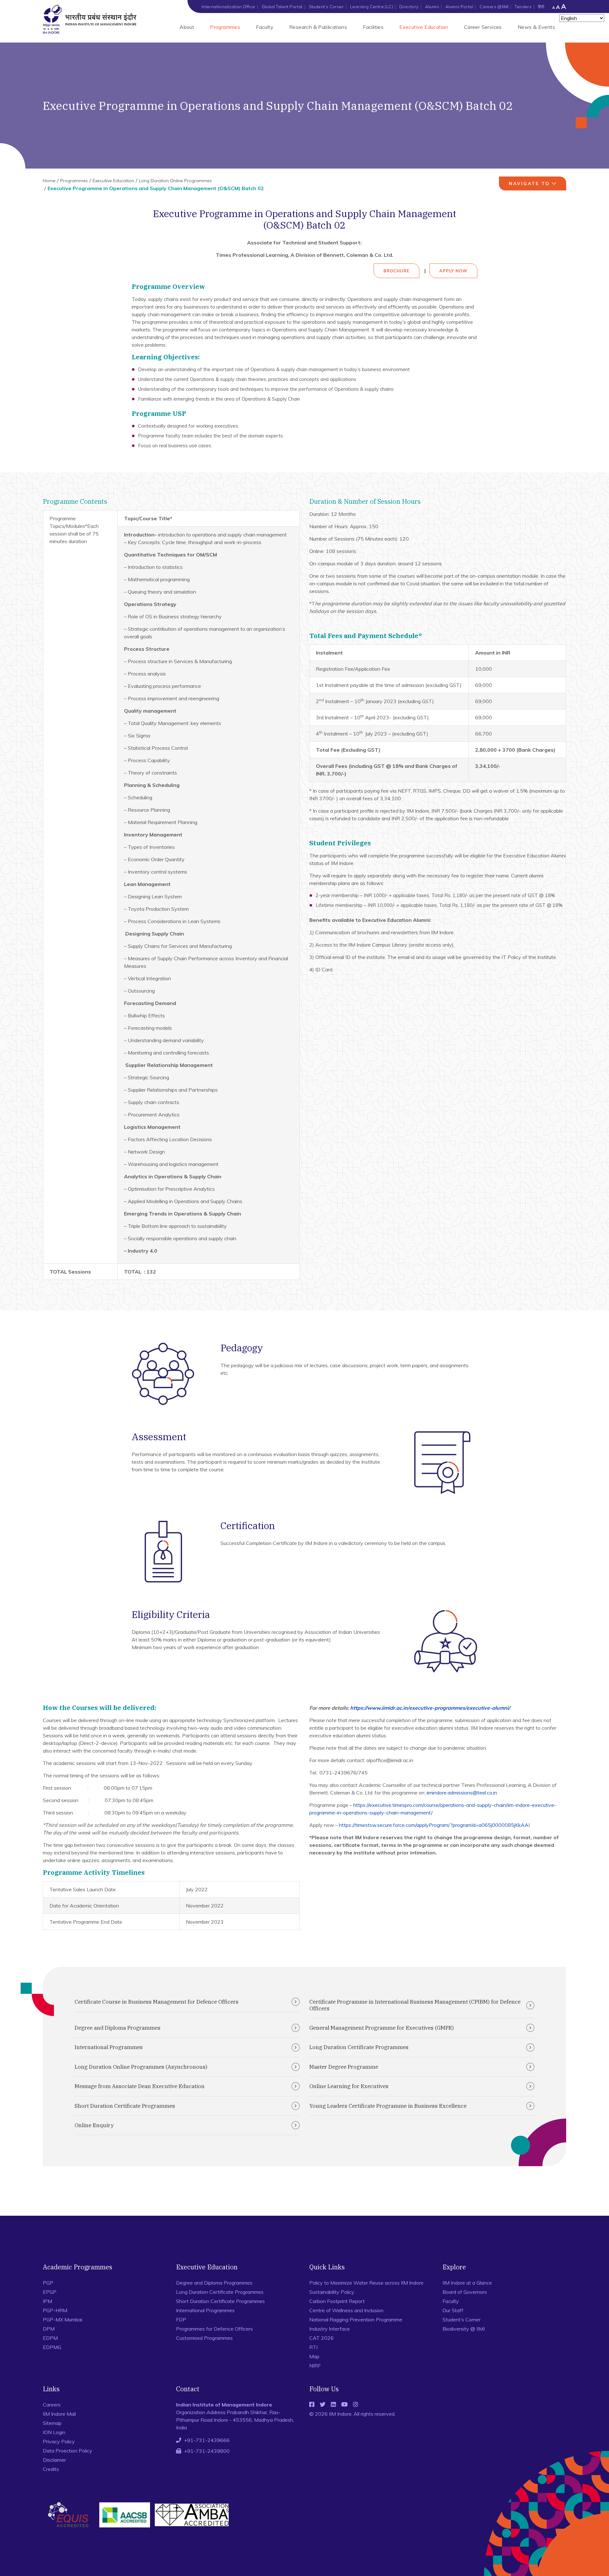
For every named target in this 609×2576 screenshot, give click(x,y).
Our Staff (453, 2310)
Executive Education (424, 27)
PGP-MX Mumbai (62, 2320)
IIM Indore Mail (59, 2414)
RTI (313, 2347)
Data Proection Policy (68, 2451)
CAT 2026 (321, 2338)
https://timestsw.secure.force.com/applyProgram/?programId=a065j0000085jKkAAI (434, 1825)
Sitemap (52, 2423)
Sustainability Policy (332, 2292)
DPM (49, 2329)
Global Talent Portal (282, 7)
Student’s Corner (326, 7)
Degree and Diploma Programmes (118, 2028)
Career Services (483, 27)
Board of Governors (465, 2292)
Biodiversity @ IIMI (464, 2329)
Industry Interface (330, 2329)
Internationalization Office (229, 7)
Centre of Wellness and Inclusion (346, 2310)
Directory (409, 7)
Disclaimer (54, 2460)
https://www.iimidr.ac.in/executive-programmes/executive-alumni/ (430, 1708)
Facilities (373, 27)
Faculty (265, 27)
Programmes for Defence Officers (214, 2329)
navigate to (529, 183)
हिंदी (541, 7)
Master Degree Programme (344, 2067)
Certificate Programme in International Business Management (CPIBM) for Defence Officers (415, 2005)
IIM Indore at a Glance (467, 2283)
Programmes (225, 27)
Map (314, 2356)
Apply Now (453, 271)
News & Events (536, 27)
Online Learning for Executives (349, 2086)
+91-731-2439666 (207, 2440)
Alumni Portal (459, 7)
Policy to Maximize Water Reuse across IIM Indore (366, 2283)
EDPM (50, 2338)
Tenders (523, 7)
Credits (51, 2469)
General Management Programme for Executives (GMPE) (382, 2028)
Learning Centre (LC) (372, 7)
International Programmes (109, 2047)
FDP (181, 2320)
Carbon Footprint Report (337, 2301)
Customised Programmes (204, 2338)
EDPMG (52, 2347)
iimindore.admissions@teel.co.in (462, 1793)
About (187, 27)
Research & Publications (318, 27)
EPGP (50, 2292)
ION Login (54, 2432)
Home (49, 181)
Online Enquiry (94, 2125)
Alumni (432, 7)
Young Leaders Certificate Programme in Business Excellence (388, 2106)
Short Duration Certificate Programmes (125, 2106)
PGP (48, 2283)
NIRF (315, 2366)
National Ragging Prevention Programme (356, 2320)
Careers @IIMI (494, 7)
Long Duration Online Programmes (175, 181)
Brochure (396, 271)
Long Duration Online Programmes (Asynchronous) (141, 2067)
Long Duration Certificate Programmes (359, 2047)
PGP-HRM (55, 2310)
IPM (47, 2301)
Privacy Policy (59, 2441)
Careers (52, 2405)
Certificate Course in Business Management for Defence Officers (157, 2002)
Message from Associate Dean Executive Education (140, 2086)
